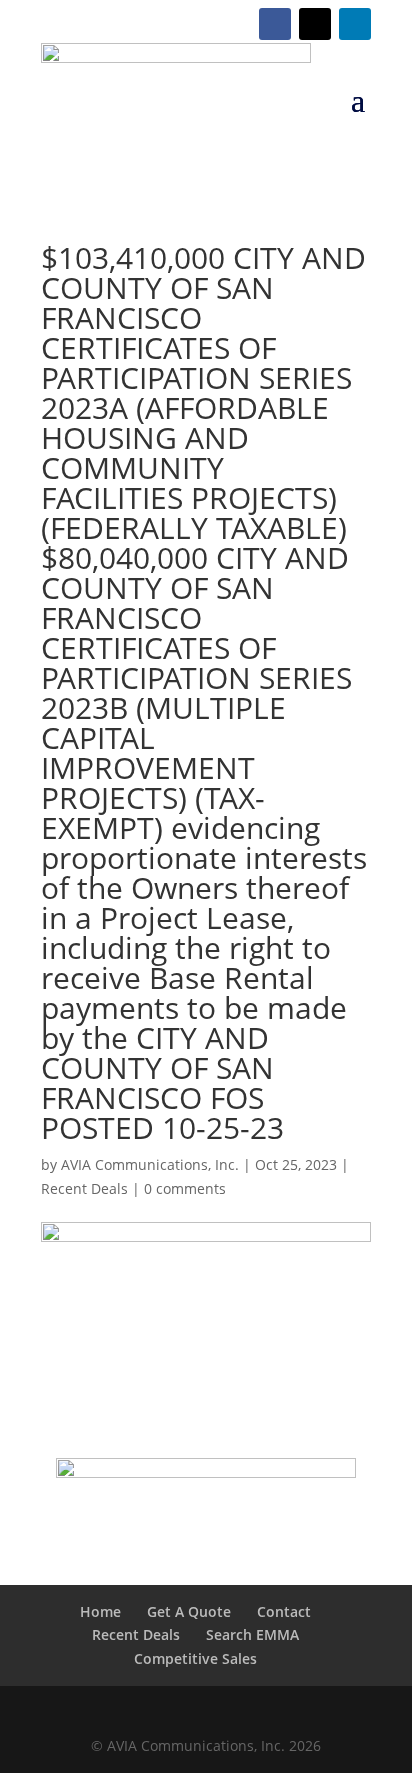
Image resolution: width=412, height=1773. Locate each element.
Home (100, 1611)
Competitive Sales (195, 1658)
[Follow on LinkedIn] (355, 24)
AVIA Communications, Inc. (150, 1164)
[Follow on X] (315, 24)
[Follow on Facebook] (275, 24)
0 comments (185, 1188)
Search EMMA (252, 1634)
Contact (284, 1611)
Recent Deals (84, 1188)
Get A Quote (189, 1611)
